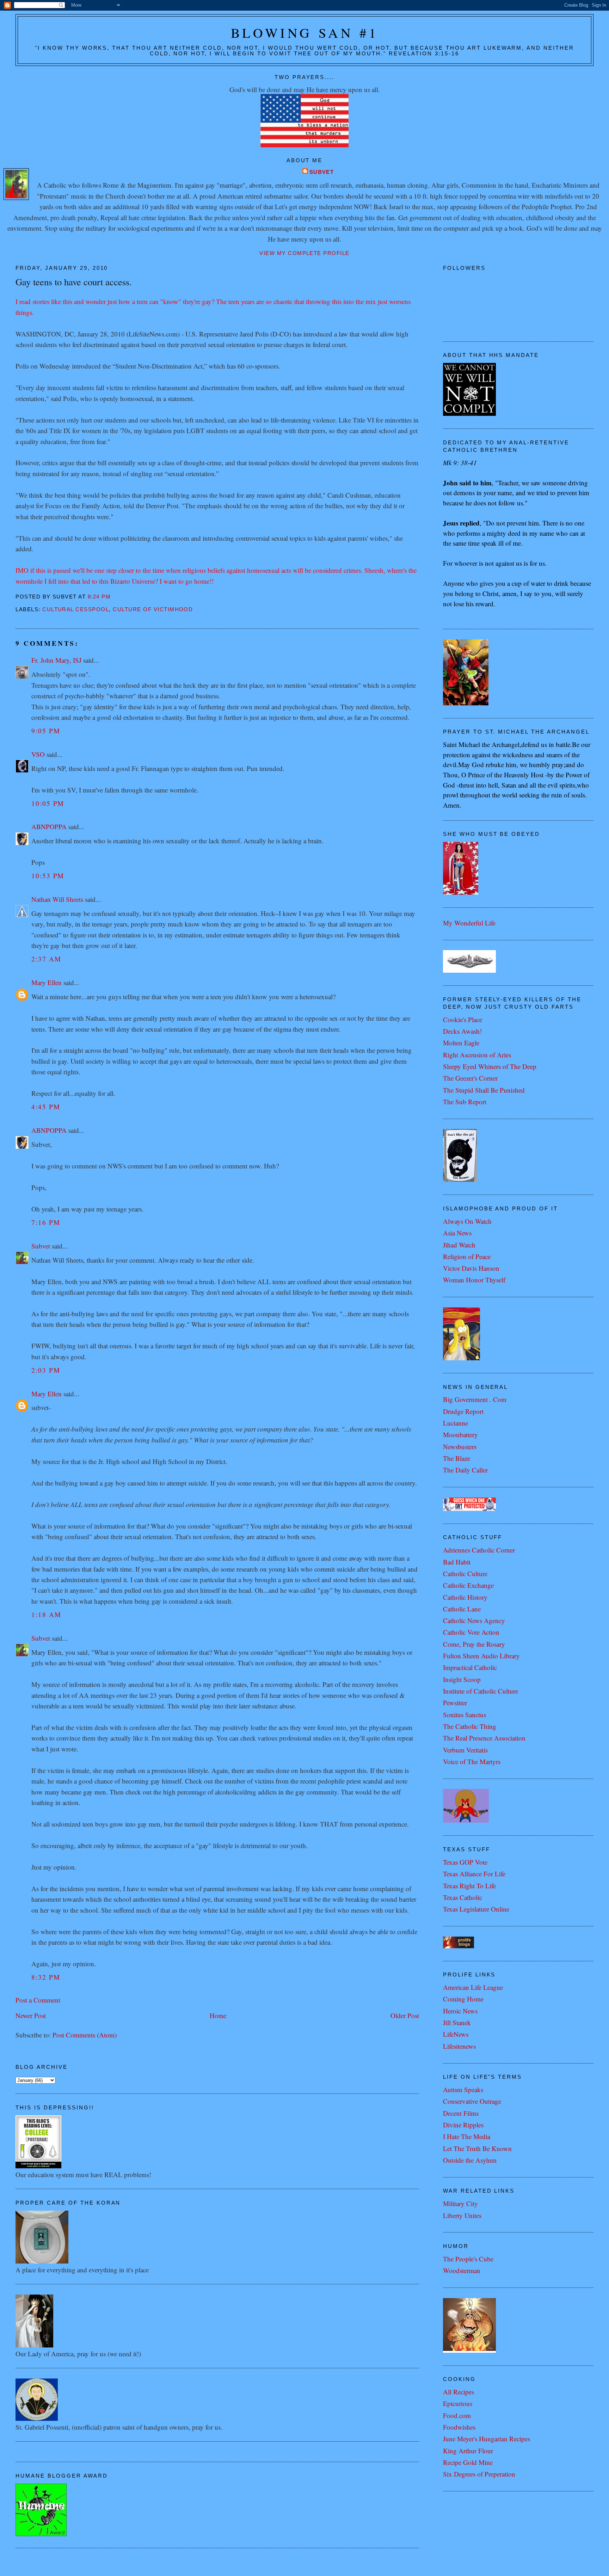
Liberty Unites (462, 2215)
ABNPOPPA (49, 827)
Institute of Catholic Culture (481, 1691)
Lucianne (456, 1423)
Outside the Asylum (470, 2160)
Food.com (457, 2415)
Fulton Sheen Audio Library (481, 1656)
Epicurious (458, 2403)
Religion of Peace (467, 1256)
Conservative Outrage (472, 2101)
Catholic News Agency (474, 1620)
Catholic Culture (465, 1573)
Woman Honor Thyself (474, 1280)
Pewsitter (455, 1703)
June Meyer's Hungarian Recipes (487, 2439)
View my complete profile (304, 253)
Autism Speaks (463, 2089)
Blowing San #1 (305, 33)
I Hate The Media (467, 2136)
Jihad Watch (459, 1245)
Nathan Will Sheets (57, 899)
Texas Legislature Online (476, 1909)
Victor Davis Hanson (471, 1268)
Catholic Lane (462, 1609)
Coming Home (463, 1999)
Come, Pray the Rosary (474, 1644)
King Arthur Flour (468, 2451)
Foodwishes (459, 2427)
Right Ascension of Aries (477, 1055)
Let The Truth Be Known (477, 2148)
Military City (460, 2203)
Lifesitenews (459, 2046)
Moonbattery (460, 1435)
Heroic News (460, 2011)
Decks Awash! (462, 1031)
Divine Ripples (463, 2125)
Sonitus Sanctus (465, 1715)
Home (218, 2015)
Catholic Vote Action (471, 1632)
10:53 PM (48, 876)
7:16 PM (46, 1222)
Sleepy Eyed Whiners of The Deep (490, 1066)
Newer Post (31, 2015)
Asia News (457, 1233)
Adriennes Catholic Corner (479, 1550)
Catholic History (465, 1597)
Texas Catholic (463, 1897)
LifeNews (456, 2034)
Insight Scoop (462, 1679)
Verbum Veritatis (465, 1750)
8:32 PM (46, 1977)
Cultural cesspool (76, 609)
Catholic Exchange (468, 1585)
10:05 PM (48, 803)
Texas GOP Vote (465, 1862)
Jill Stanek (457, 2022)
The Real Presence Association (484, 1738)
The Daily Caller (465, 1470)
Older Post (405, 2015)
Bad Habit (457, 1562)
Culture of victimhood (153, 609)
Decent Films (461, 2113)
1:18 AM (46, 1614)
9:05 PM (46, 731)
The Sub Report (465, 1102)
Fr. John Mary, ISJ (56, 660)
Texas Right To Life (469, 1886)
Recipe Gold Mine (468, 2462)
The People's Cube (468, 2259)
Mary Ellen (47, 982)
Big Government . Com (475, 1399)
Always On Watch (467, 1221)
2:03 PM (46, 1370)
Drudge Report (463, 1411)
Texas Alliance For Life (474, 1874)
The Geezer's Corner (470, 1078)
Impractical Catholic (470, 1667)
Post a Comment (38, 2000)
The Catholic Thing (470, 1726)
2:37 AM (46, 959)
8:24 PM (99, 597)
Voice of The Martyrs (472, 1761)
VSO (38, 754)
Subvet (322, 172)
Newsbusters (460, 1447)
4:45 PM (46, 1107)
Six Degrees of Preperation (479, 2474)
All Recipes (459, 2392)
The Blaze (457, 1458)
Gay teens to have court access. (74, 282)
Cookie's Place (463, 1019)
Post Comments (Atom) (85, 2035)
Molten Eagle (461, 1043)
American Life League (473, 1987)
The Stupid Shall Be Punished (484, 1090)
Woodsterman (462, 2270)
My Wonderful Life (469, 923)
